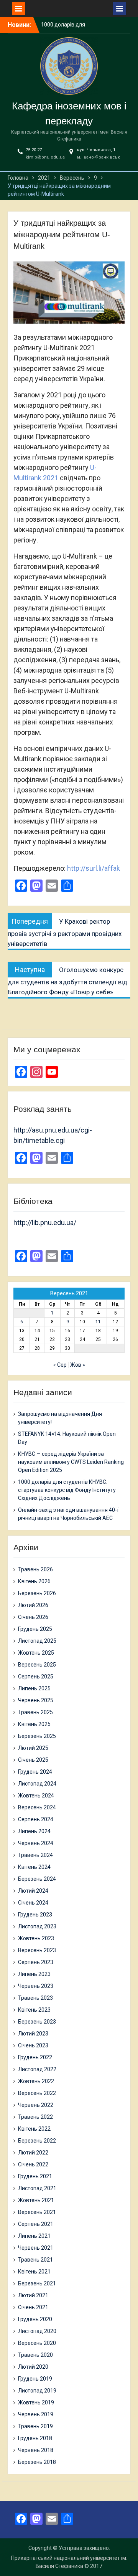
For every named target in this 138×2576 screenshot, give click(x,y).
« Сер (60, 1365)
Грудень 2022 (35, 2057)
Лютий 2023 (33, 2034)
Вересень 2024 (37, 1807)
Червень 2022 (36, 2105)
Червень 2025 (36, 1700)
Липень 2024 (34, 1831)
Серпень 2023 (36, 1962)
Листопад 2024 (37, 1784)
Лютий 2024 (33, 1891)
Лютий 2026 (33, 1605)
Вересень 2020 (37, 2343)
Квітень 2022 (34, 2129)
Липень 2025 (34, 1688)
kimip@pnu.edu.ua (45, 157)
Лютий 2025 (33, 1748)
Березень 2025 (37, 1736)
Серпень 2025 (36, 1677)
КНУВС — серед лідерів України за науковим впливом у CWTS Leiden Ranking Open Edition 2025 (71, 1462)
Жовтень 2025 (36, 1653)
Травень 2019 (35, 2426)
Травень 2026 (35, 1569)
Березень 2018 (37, 2462)
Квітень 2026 (34, 1581)
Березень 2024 (37, 1879)
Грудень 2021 (35, 2176)
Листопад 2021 (37, 2188)
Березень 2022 (37, 2141)
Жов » (78, 1365)
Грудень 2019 (35, 2379)
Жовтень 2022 (36, 2081)
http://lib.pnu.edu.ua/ (45, 1223)
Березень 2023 (37, 2022)
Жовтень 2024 (36, 1796)
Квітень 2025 (34, 1724)
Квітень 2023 (34, 2010)
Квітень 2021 (34, 2272)
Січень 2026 (33, 1617)
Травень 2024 (35, 1855)
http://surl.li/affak (94, 868)
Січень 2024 (33, 1903)
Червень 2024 (36, 1843)
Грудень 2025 (35, 1629)
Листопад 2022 (37, 2069)
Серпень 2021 (36, 2224)
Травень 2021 (35, 2260)
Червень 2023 (36, 1986)
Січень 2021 (33, 2307)
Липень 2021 (34, 2236)
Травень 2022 (35, 2117)
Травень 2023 (35, 1998)
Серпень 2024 (36, 1819)
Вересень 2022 (37, 2093)
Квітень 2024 (34, 1867)
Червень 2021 (36, 2248)
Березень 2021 (37, 2283)
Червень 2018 (36, 2450)
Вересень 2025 (37, 1665)
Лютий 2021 (33, 2295)
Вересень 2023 (37, 1950)
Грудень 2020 (35, 2319)
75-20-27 (34, 150)
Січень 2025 (33, 1760)
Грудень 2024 (35, 1772)
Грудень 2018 (35, 2438)
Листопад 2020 (37, 2331)
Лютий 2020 (33, 2367)
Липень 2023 (34, 1974)
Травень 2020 (35, 2355)
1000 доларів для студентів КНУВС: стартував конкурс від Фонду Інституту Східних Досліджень (67, 1490)
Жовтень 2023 (36, 1938)
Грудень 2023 (35, 1915)
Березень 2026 (37, 1593)
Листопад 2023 (37, 1926)
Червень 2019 (36, 2414)
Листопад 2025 (37, 1641)
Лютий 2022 (33, 2153)
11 (98, 1322)
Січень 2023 (33, 2045)
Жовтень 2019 (36, 2402)
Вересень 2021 (37, 2212)
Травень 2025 (35, 1712)
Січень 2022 (33, 2164)
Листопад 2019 (37, 2391)
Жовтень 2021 (36, 2200)
